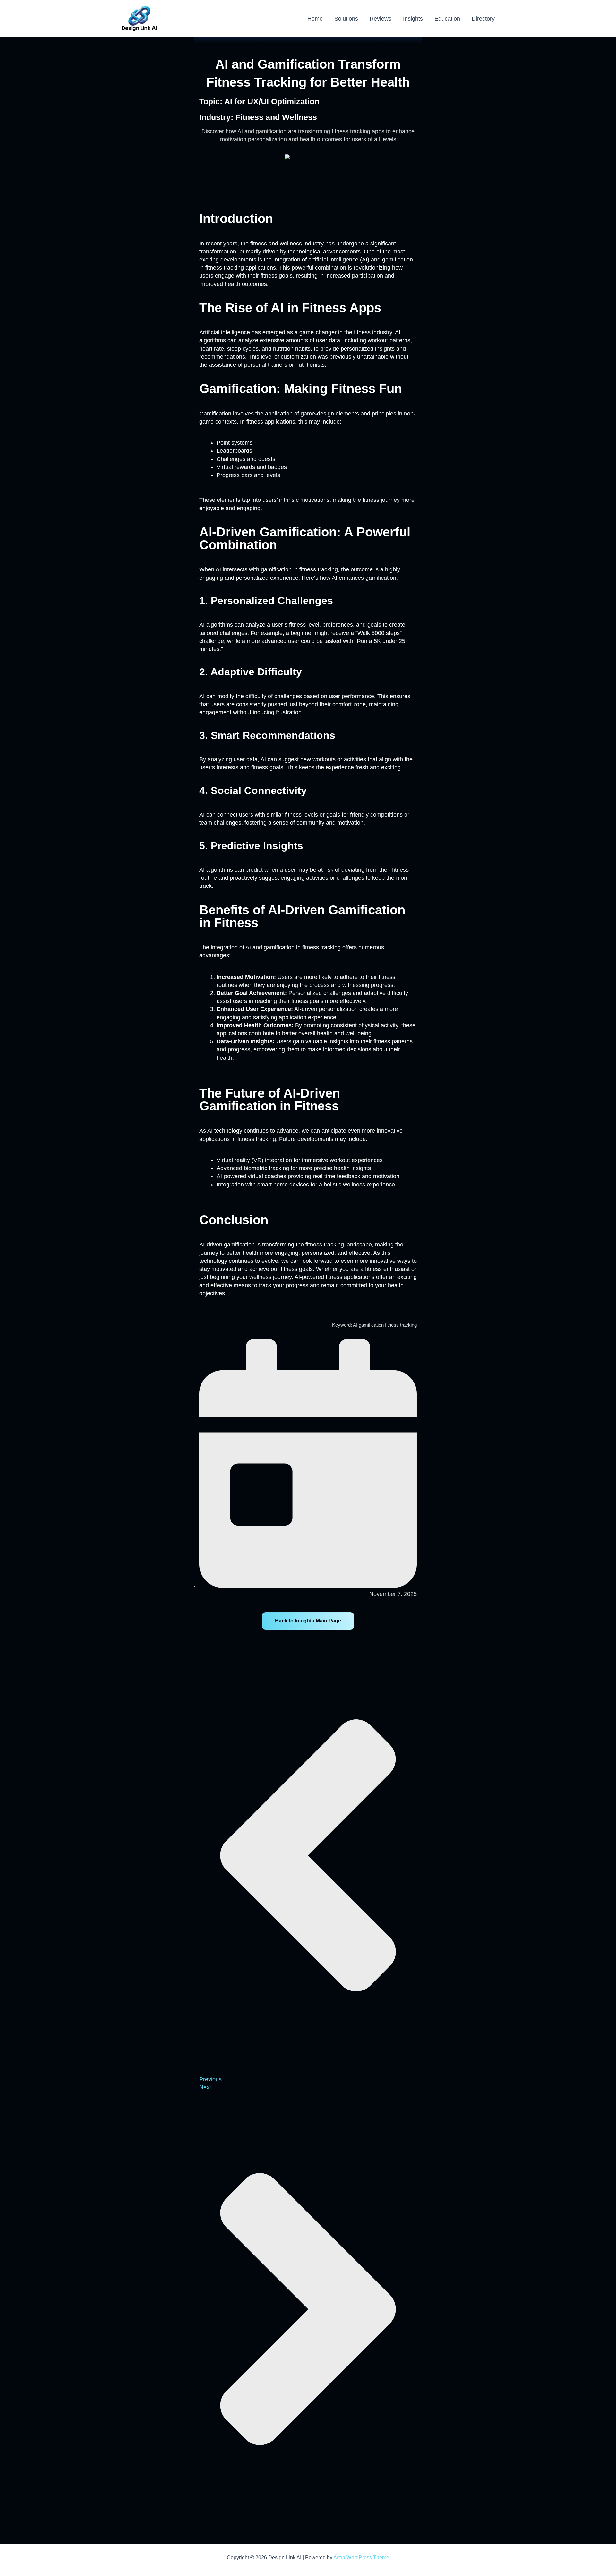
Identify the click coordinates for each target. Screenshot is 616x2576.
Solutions (346, 19)
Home (315, 19)
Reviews (381, 19)
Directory (483, 19)
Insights (413, 19)
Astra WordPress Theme (361, 2558)
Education (447, 19)
